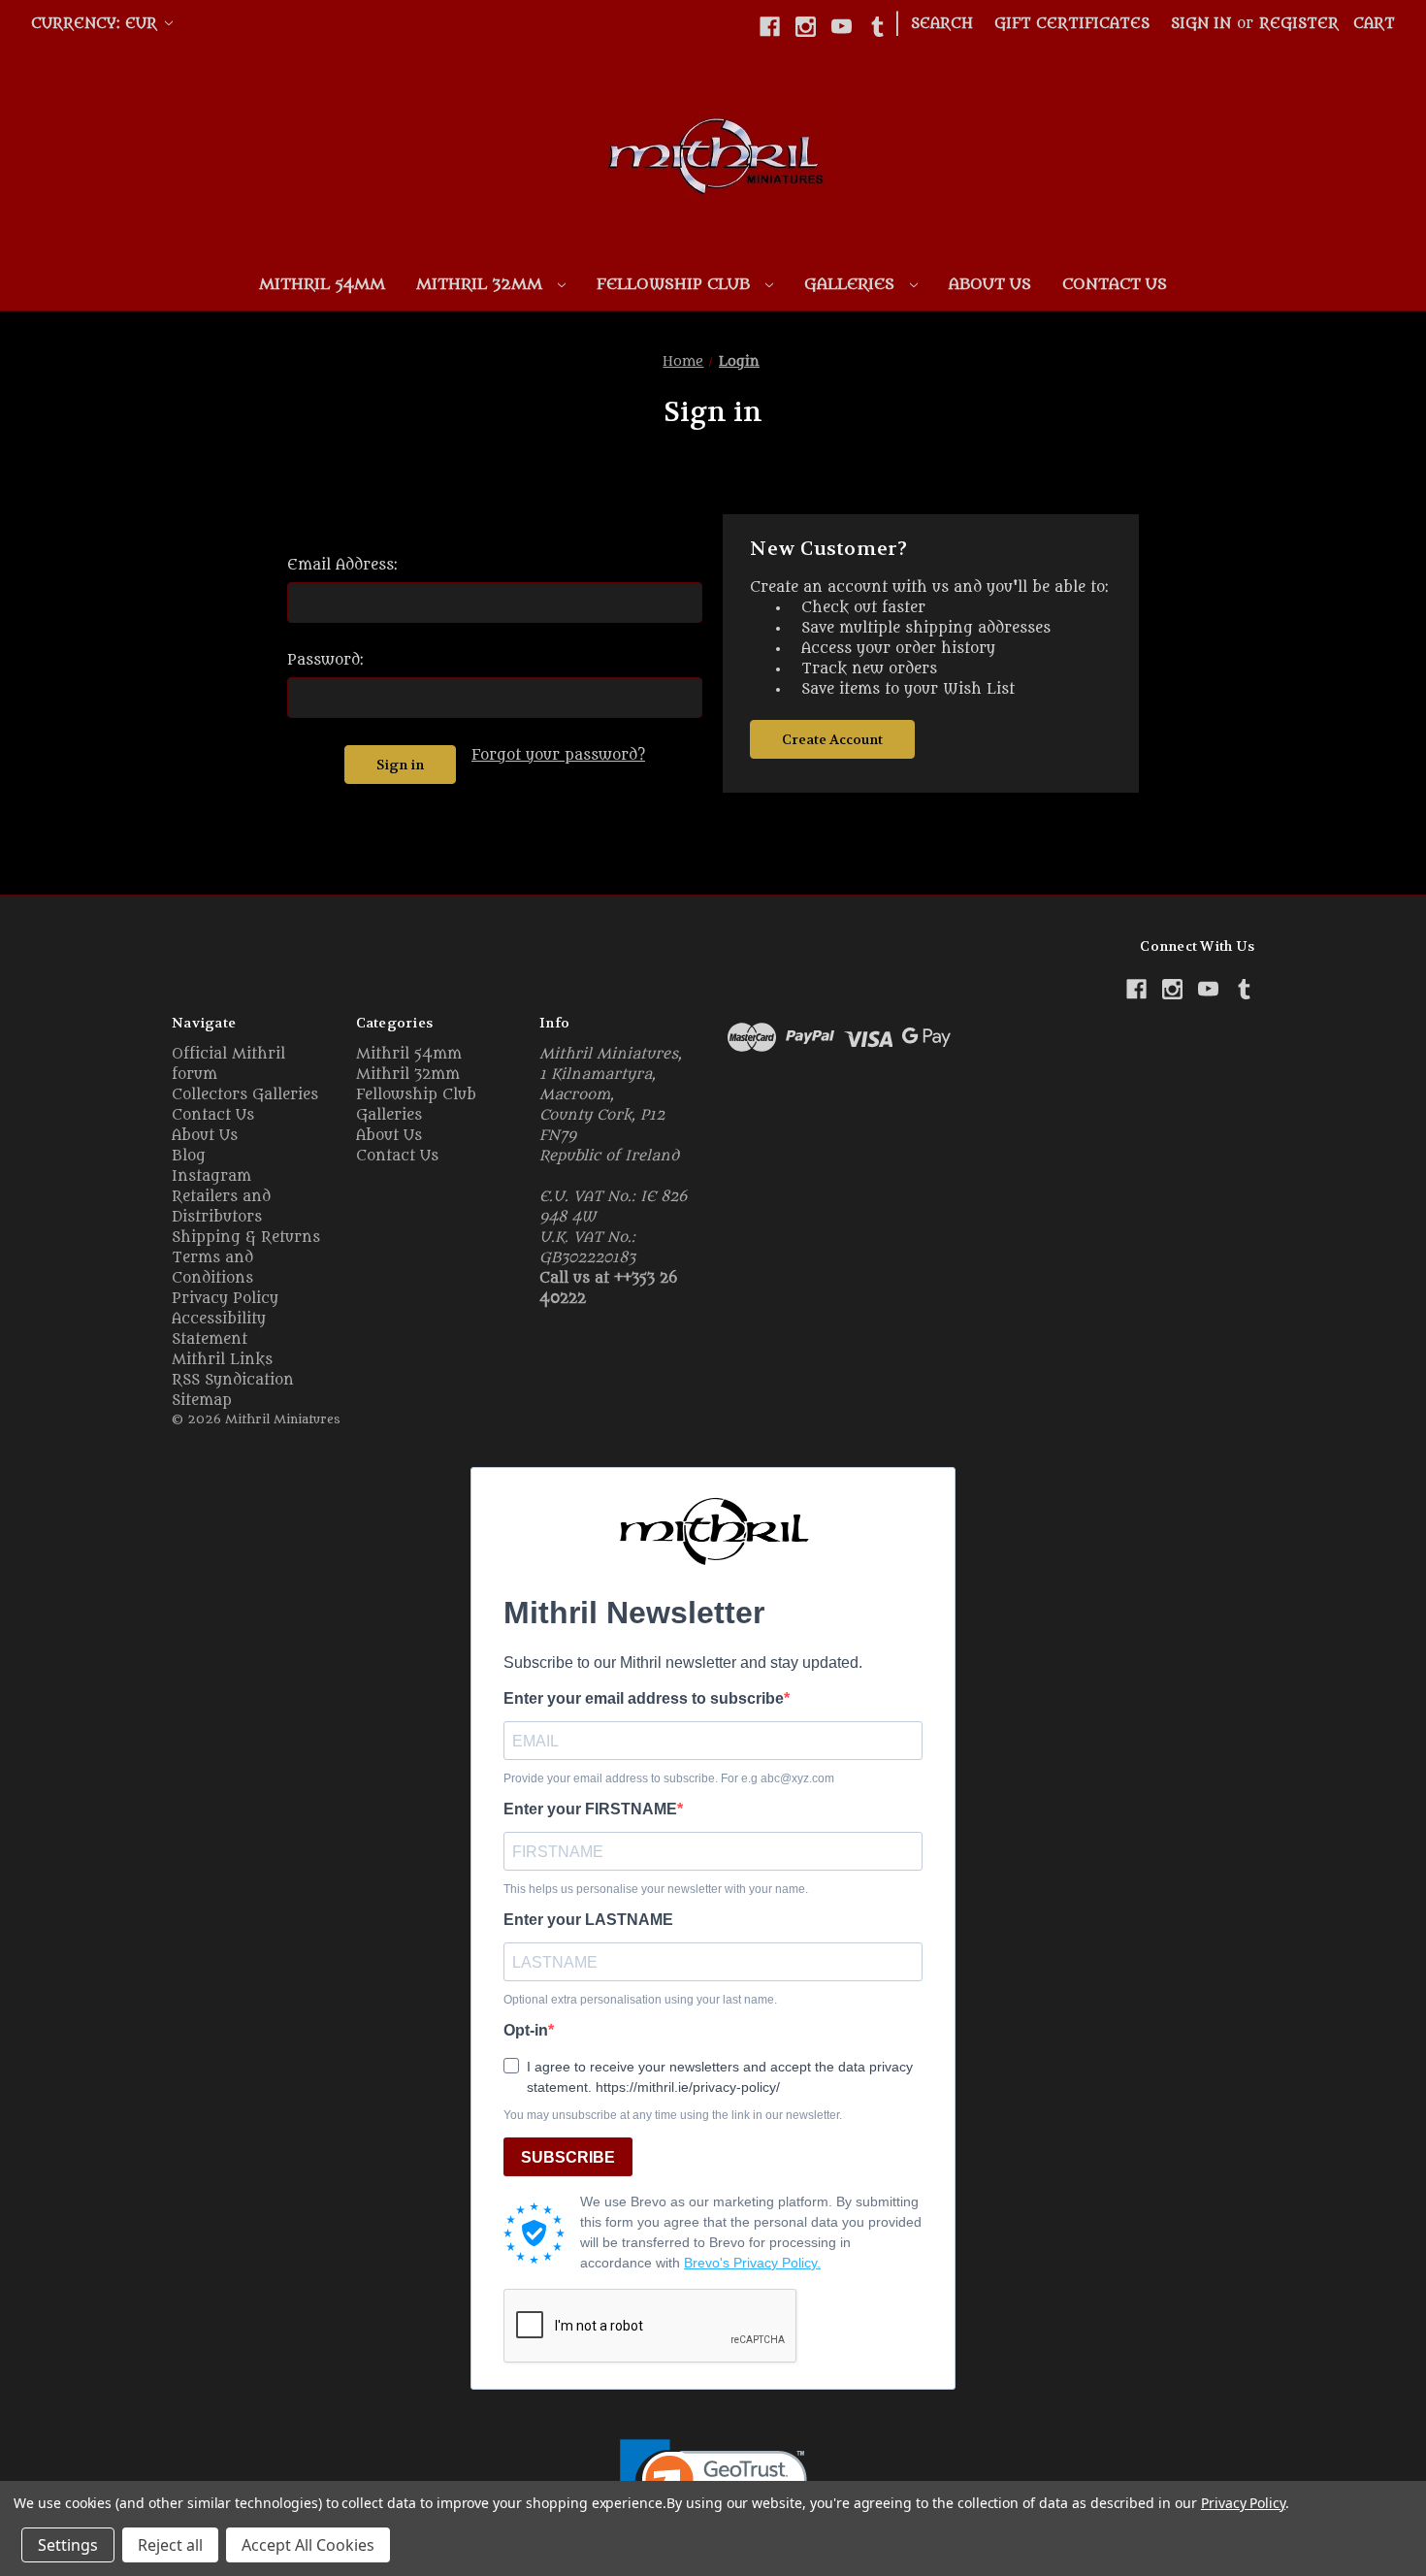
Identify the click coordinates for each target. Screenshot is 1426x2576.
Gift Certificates (1072, 24)
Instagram (211, 1176)
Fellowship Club (676, 284)
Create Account (832, 739)
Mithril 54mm (322, 284)
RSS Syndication (233, 1380)
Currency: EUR (97, 24)
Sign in (1201, 24)
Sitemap (202, 1401)
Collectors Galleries (245, 1095)
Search (942, 24)
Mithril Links (222, 1360)
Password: (325, 660)
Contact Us (1115, 284)
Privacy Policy (225, 1299)
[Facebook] (770, 27)
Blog (189, 1156)
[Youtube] (842, 27)
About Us (990, 284)
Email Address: (342, 565)
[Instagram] (806, 27)
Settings (68, 2545)
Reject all (170, 2545)
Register (1299, 24)
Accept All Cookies (308, 2545)
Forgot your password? (558, 755)
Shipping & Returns (246, 1238)
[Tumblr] (877, 27)
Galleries (852, 284)
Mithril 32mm (482, 284)
